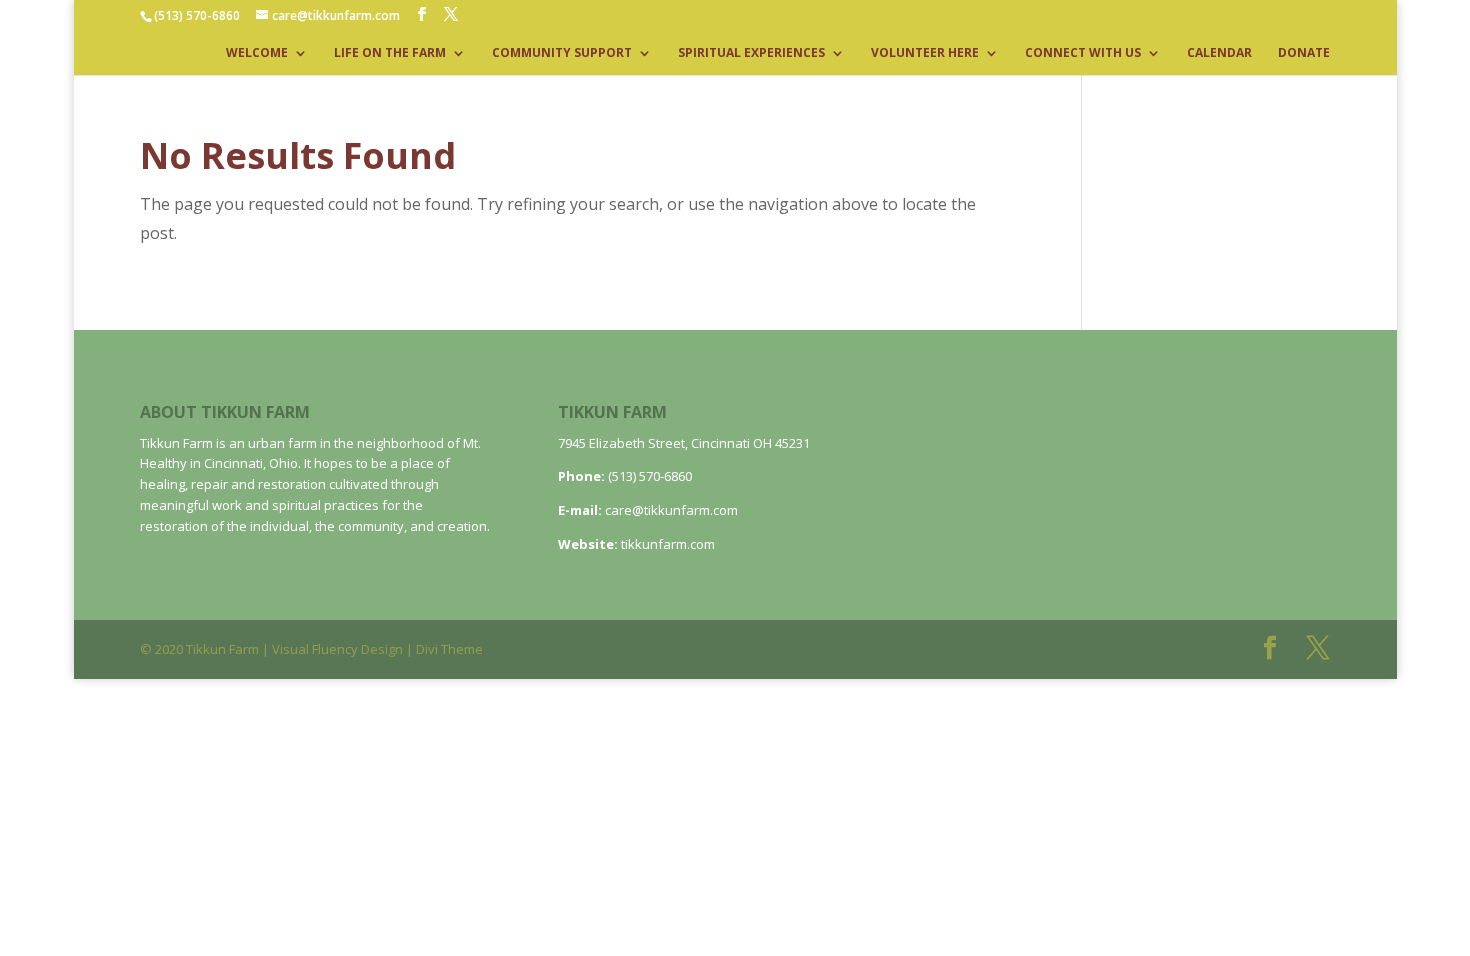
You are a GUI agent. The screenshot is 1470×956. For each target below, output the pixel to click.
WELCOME (257, 53)
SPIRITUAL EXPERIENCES (751, 53)
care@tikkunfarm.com (671, 510)
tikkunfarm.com (668, 544)
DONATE (1304, 53)
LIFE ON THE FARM (390, 53)
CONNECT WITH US (1083, 53)
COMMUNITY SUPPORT (562, 53)
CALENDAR (1219, 53)
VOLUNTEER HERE (925, 53)
